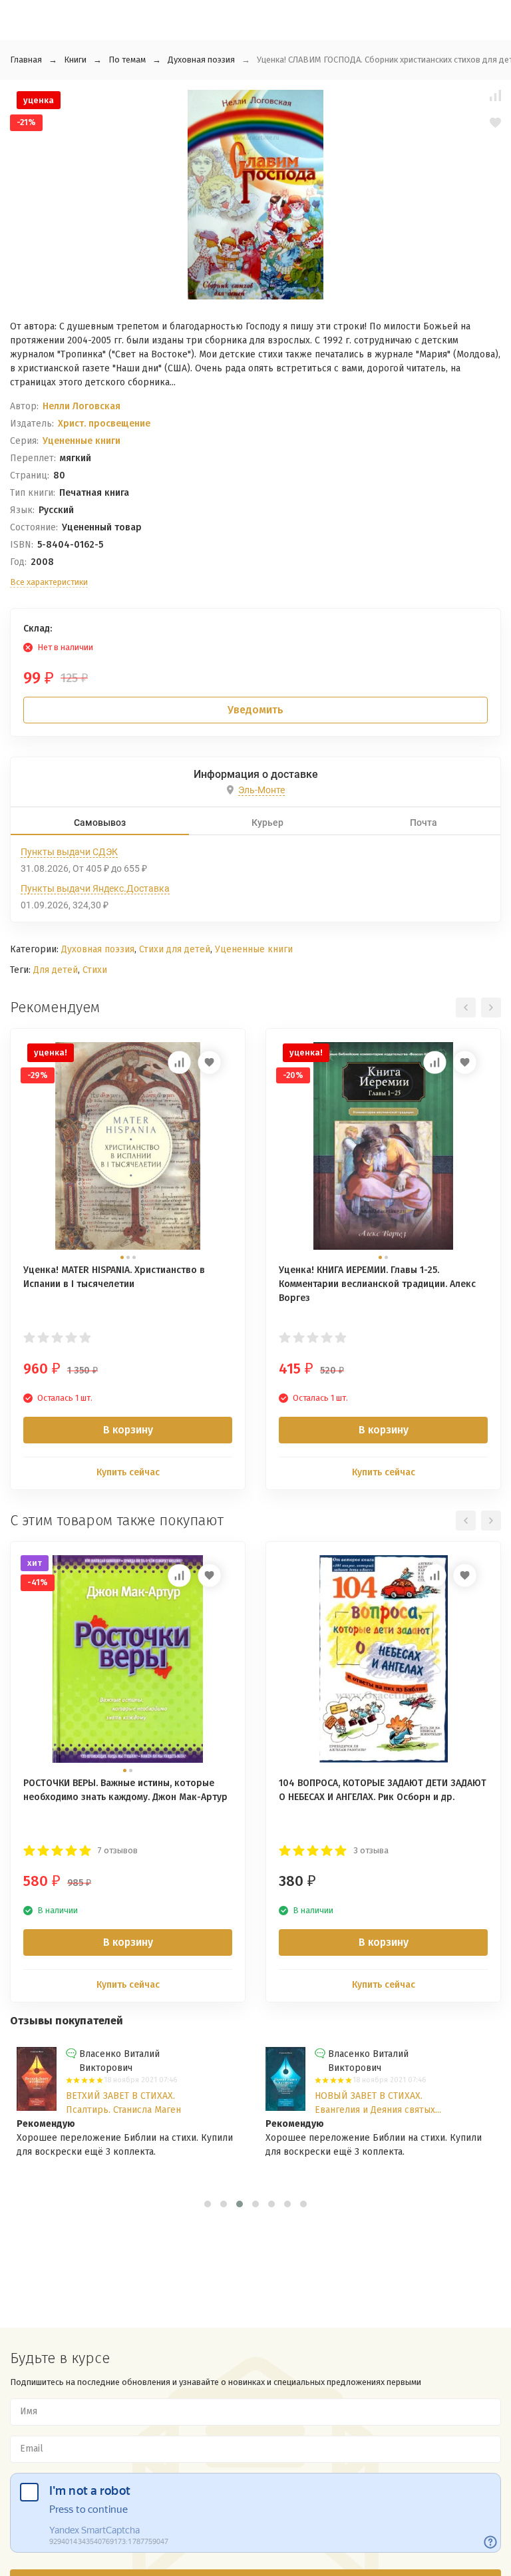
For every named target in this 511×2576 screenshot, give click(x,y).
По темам (127, 60)
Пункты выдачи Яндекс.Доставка (95, 888)
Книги (75, 60)
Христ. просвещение (104, 424)
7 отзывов (118, 1850)
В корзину (128, 1430)
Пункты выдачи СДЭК (69, 852)
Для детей (56, 970)
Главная (26, 60)
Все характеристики (49, 582)
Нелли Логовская (82, 406)
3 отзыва (371, 1850)
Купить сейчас (128, 1472)
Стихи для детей (175, 949)
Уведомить (255, 710)
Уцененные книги (82, 441)
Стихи (95, 970)
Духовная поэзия (201, 60)
